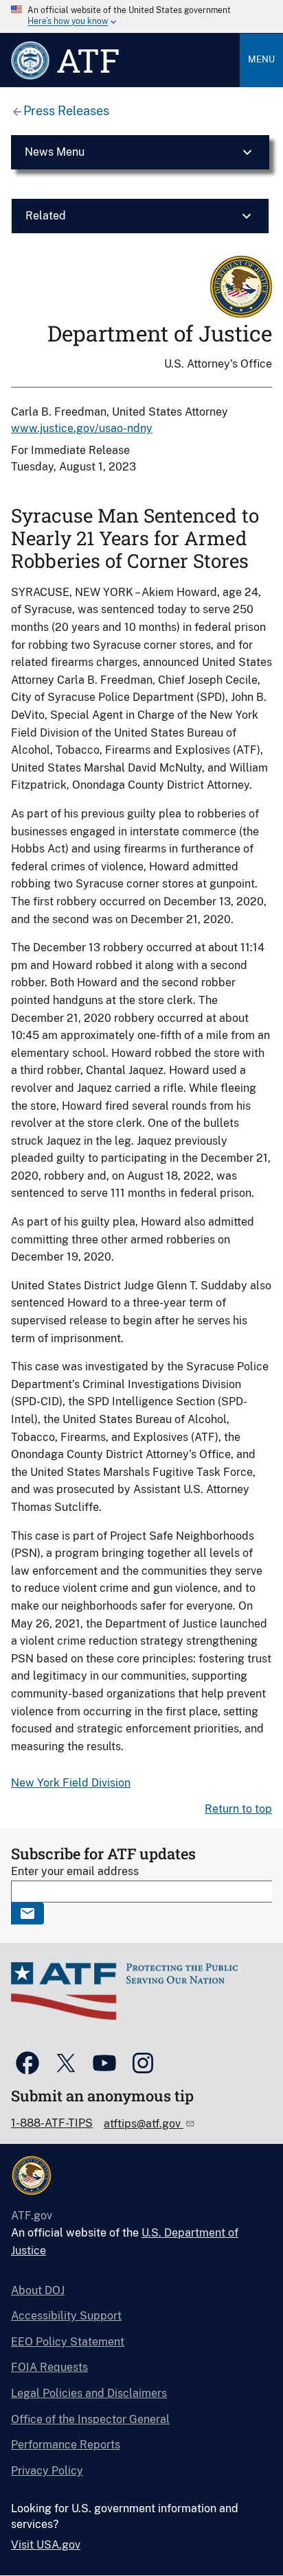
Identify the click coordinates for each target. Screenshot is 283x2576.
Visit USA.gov (46, 2545)
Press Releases (66, 111)
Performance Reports (66, 2445)
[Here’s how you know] (141, 16)
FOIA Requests (49, 2367)
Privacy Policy (47, 2471)
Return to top (238, 1809)
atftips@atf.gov (144, 2124)
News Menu (55, 152)
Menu (261, 59)
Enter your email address (75, 1871)
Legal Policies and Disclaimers (89, 2393)
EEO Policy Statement (68, 2342)
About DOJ (38, 2290)
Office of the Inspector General (90, 2419)
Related (46, 216)
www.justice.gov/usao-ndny (82, 428)
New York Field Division (71, 1783)
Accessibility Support (66, 2316)
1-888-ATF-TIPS (52, 2123)
